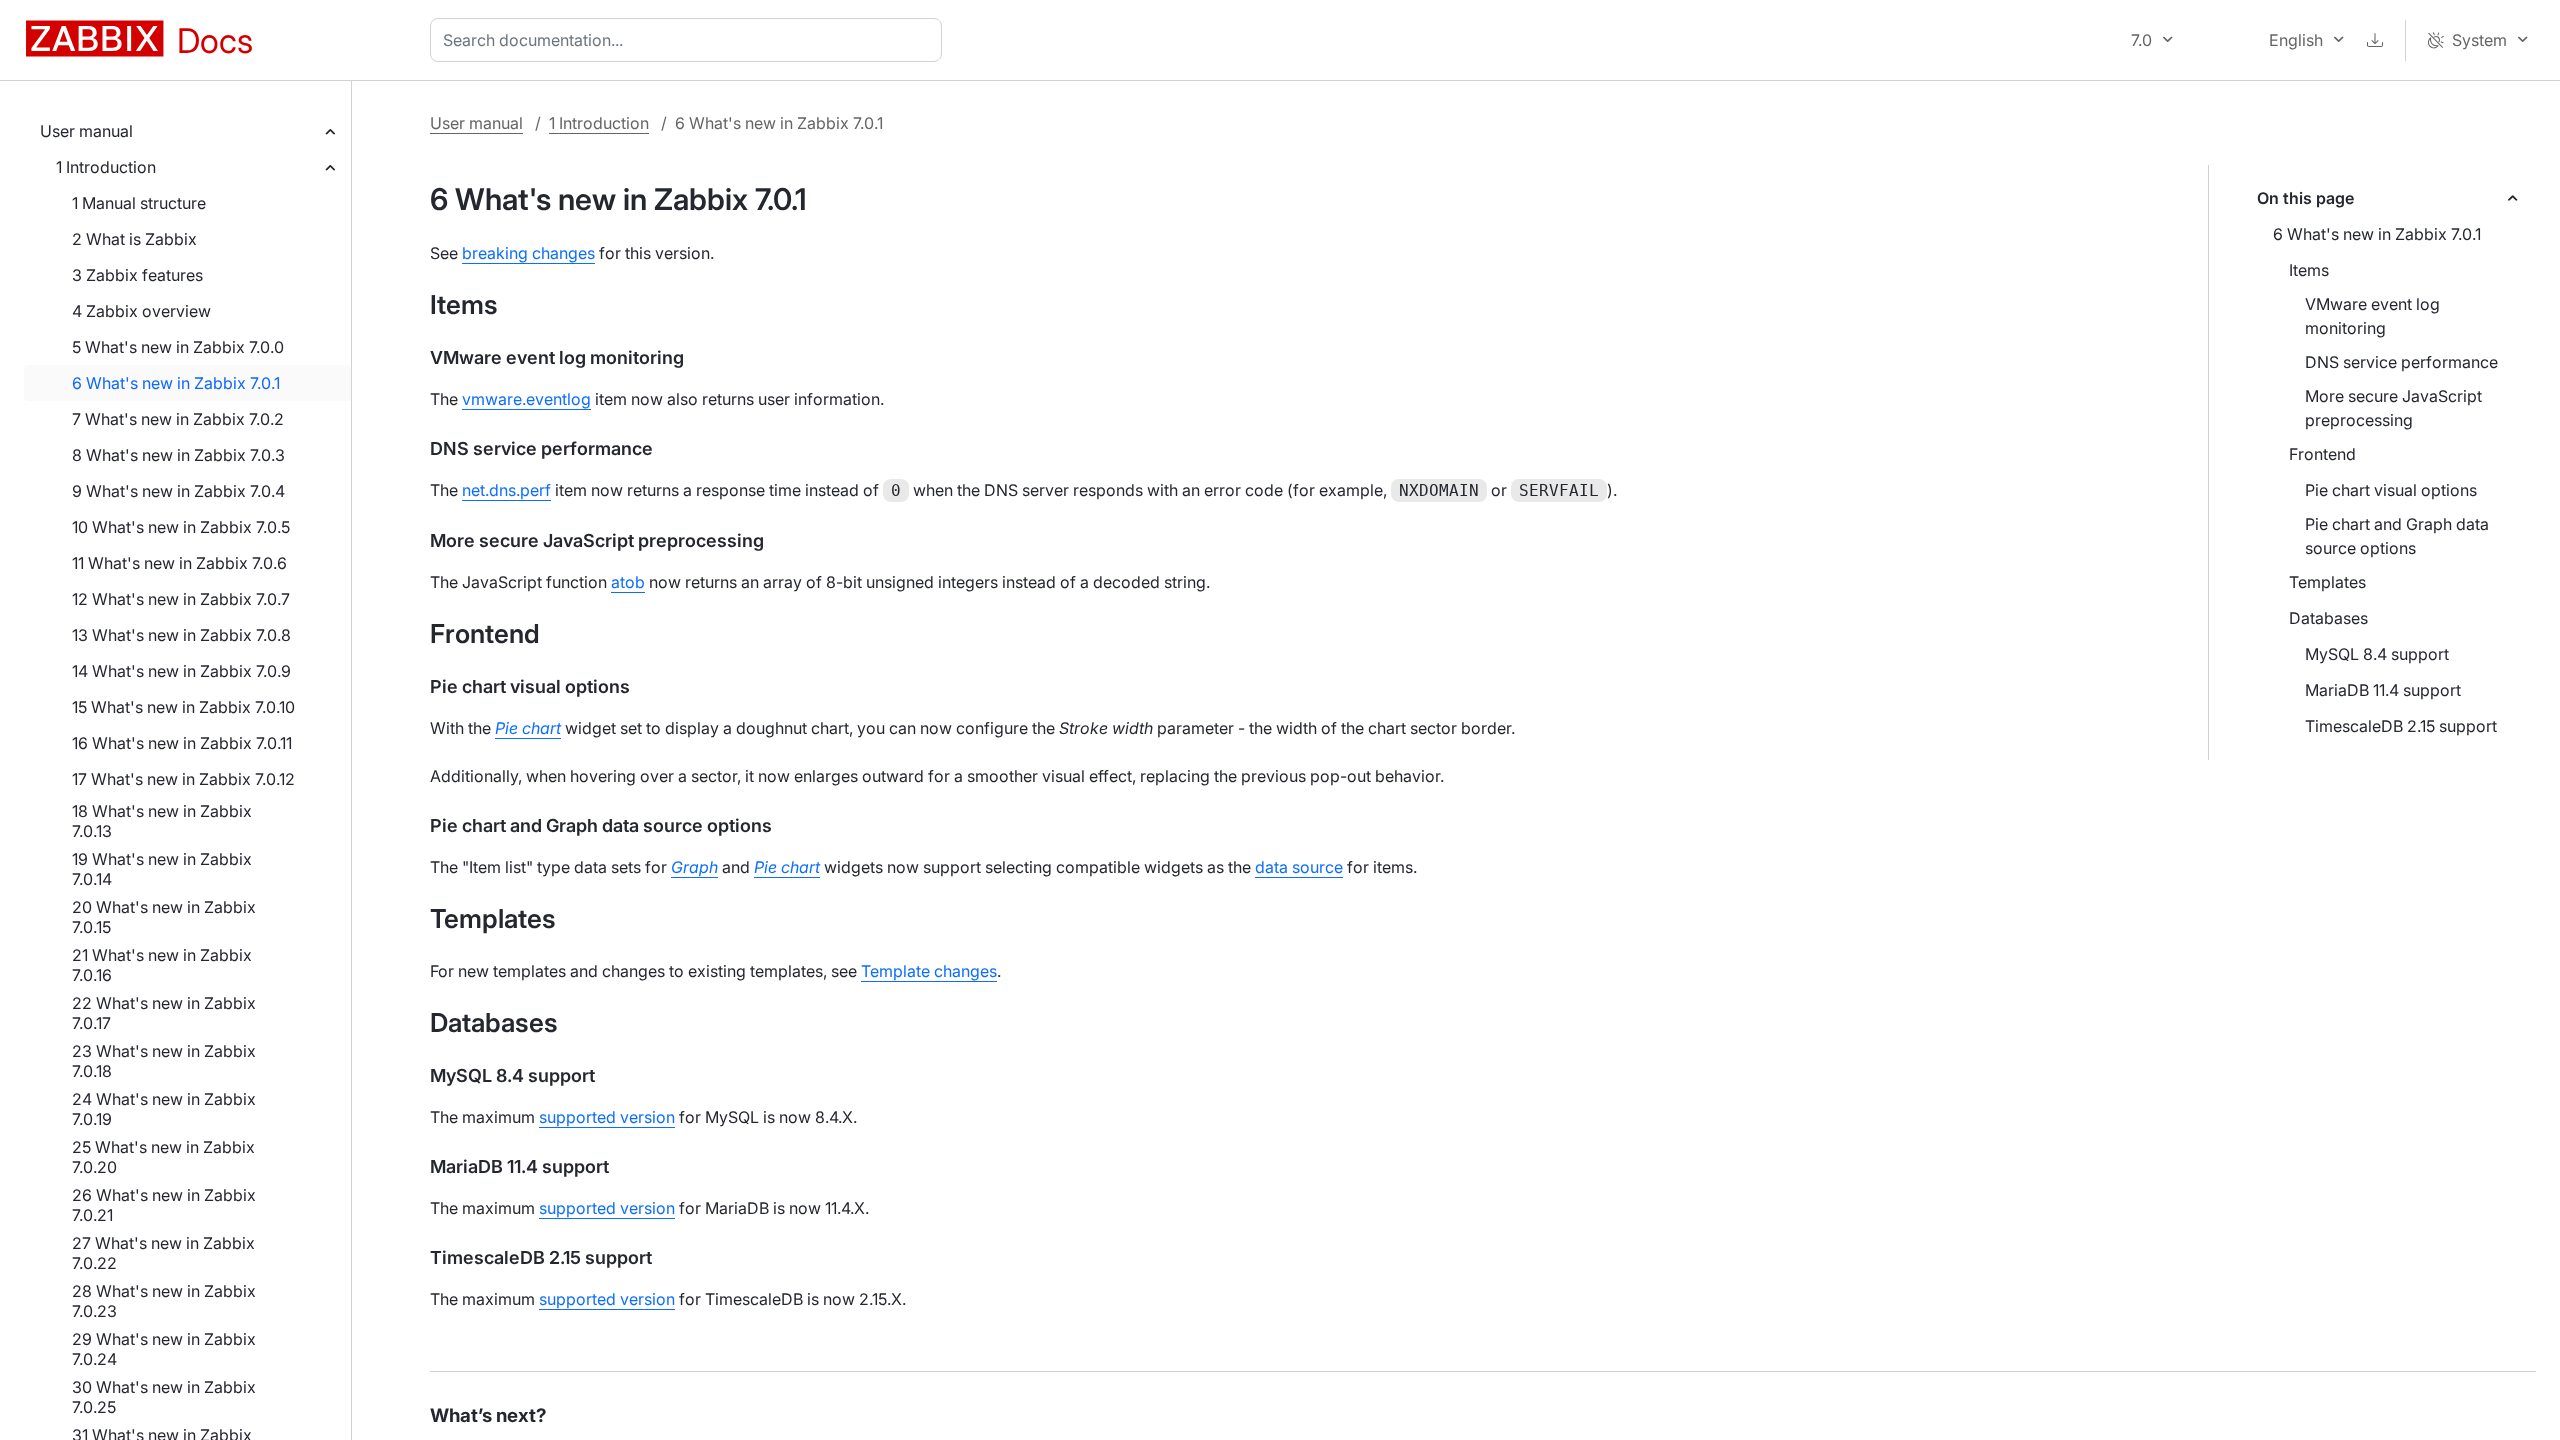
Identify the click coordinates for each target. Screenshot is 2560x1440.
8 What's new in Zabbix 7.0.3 (178, 455)
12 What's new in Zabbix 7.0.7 (181, 599)
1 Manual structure (139, 203)
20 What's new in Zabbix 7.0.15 (164, 917)
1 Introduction (106, 167)
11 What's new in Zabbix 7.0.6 (179, 563)
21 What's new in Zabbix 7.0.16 (162, 965)
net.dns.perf (506, 490)
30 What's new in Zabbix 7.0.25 (164, 1397)
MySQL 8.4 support (2377, 654)
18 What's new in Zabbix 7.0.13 (162, 821)
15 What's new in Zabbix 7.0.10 (183, 707)
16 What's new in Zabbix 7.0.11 (182, 743)
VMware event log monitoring (2372, 316)
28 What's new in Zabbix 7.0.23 (164, 1301)
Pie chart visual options (2391, 490)
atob (628, 582)
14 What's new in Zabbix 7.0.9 (181, 671)
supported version (607, 1117)
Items (2309, 270)
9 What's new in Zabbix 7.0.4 (178, 491)
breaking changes (528, 253)
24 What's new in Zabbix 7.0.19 (164, 1109)
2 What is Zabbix (134, 239)
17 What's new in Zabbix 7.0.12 (183, 779)
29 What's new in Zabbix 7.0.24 (164, 1349)
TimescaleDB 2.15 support (2401, 726)
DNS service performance (2401, 362)
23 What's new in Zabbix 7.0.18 (164, 1061)
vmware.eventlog (526, 399)
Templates (2327, 582)
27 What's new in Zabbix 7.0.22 (163, 1253)
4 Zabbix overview (141, 311)
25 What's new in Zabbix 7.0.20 (163, 1157)
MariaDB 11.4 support (2383, 690)
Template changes (929, 971)
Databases (2328, 618)
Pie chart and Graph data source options (2397, 536)
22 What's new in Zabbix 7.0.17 (164, 1013)
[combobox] (690, 40)
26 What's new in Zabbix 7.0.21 (164, 1205)
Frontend (2322, 454)
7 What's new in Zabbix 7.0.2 (178, 419)
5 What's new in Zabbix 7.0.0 (178, 347)
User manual (86, 131)
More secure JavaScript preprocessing (2393, 408)
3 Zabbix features (137, 275)
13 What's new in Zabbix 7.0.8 (181, 635)
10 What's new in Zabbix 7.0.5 (181, 527)
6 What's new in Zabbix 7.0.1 (176, 383)
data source (1299, 867)
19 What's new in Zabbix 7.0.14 (162, 869)
